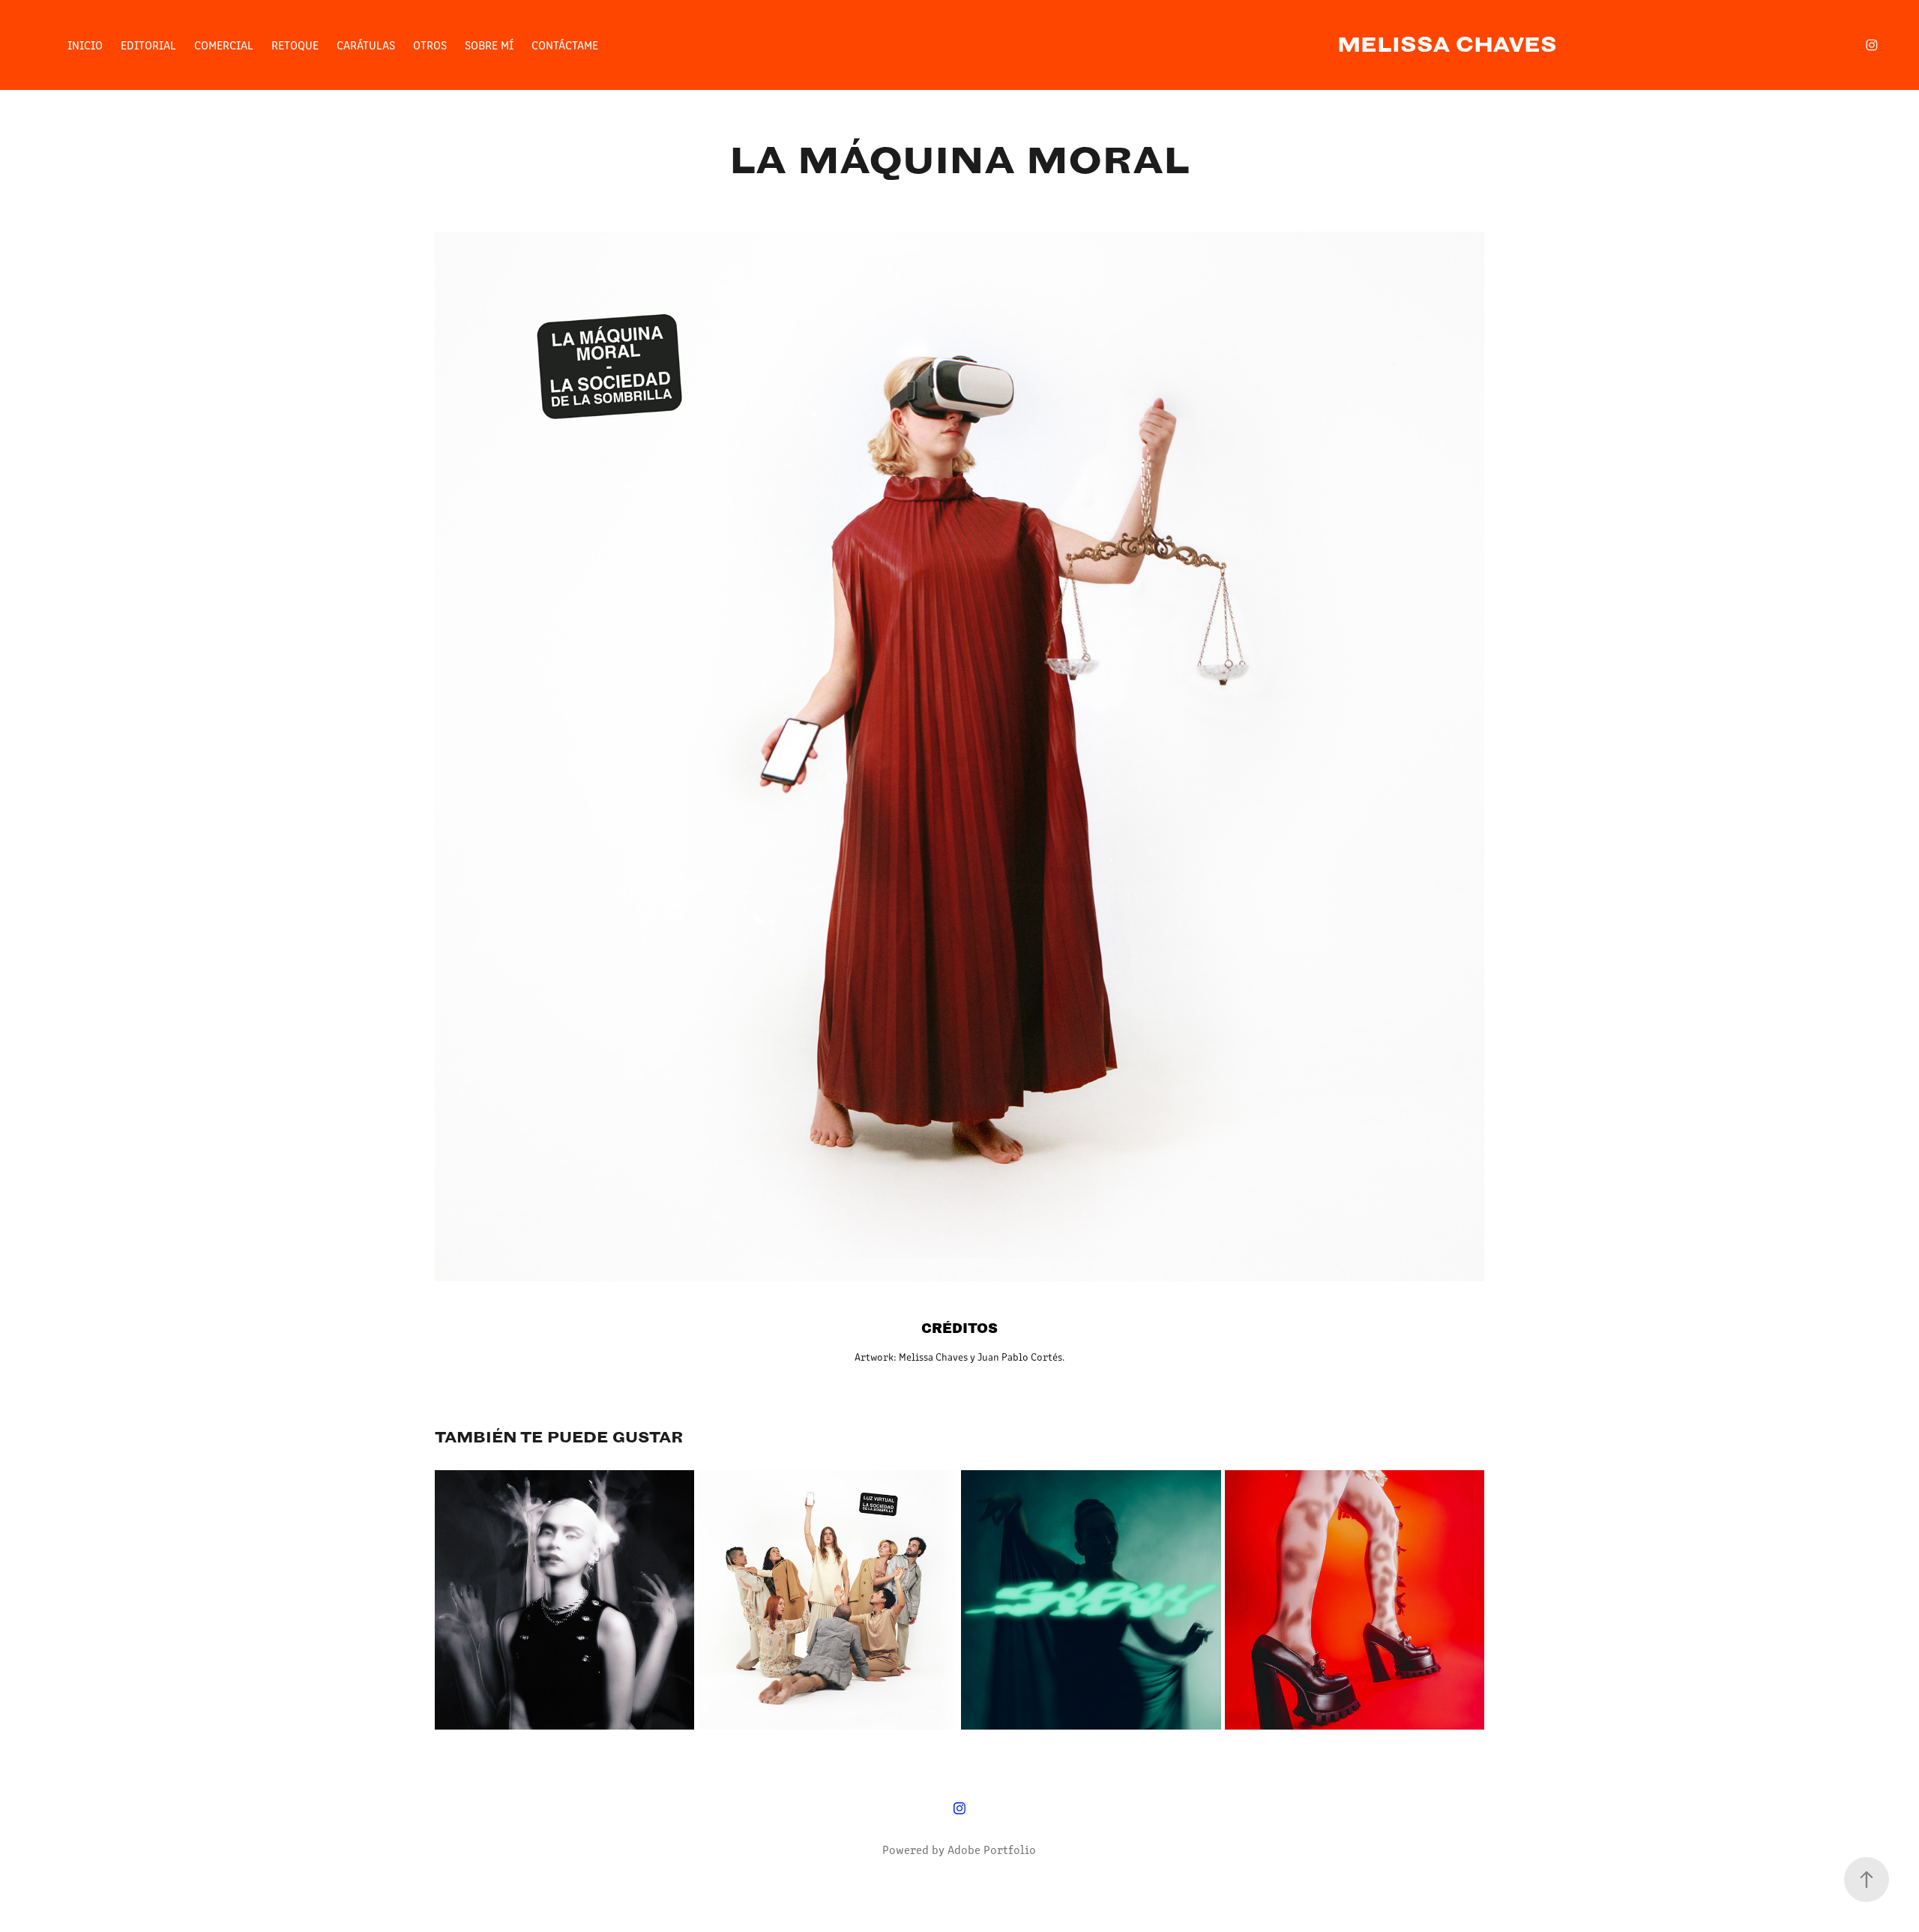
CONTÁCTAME (565, 45)
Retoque (295, 45)
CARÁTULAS (366, 45)
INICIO (85, 45)
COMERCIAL (224, 45)
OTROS (430, 45)
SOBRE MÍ (489, 45)
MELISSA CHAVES (1447, 45)
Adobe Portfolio (992, 1849)
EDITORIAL (148, 45)
